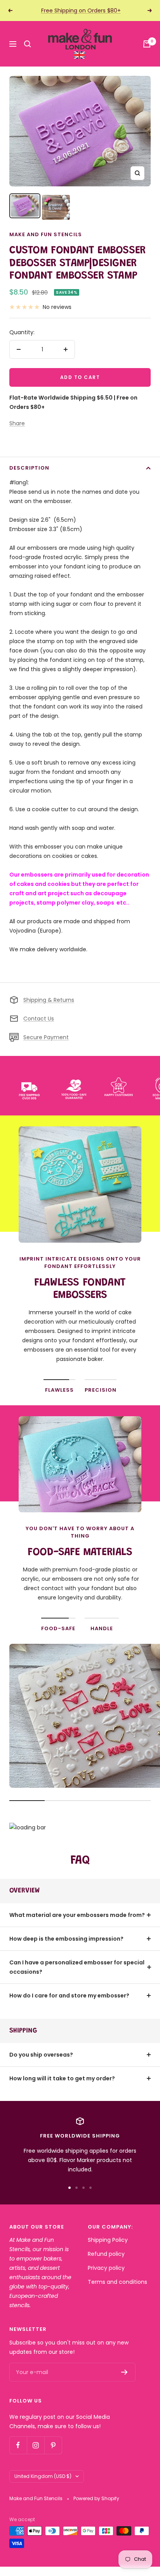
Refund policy (106, 2254)
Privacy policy (106, 2268)
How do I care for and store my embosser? (69, 1996)
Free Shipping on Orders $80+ (81, 11)
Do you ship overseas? (41, 2055)
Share (17, 423)
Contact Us (39, 1019)
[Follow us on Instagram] (36, 2445)
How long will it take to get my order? (62, 2078)
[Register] (124, 2372)
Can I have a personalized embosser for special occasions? (77, 1967)
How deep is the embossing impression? (66, 1939)
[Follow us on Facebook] (18, 2445)
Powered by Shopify (96, 2498)
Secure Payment (46, 1037)
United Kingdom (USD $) (43, 2476)
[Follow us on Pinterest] (53, 2445)
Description (29, 468)
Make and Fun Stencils (46, 234)
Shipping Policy (108, 2240)
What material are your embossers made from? (77, 1915)
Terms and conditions (117, 2282)
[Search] (28, 44)
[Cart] (147, 44)
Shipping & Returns (49, 1000)
